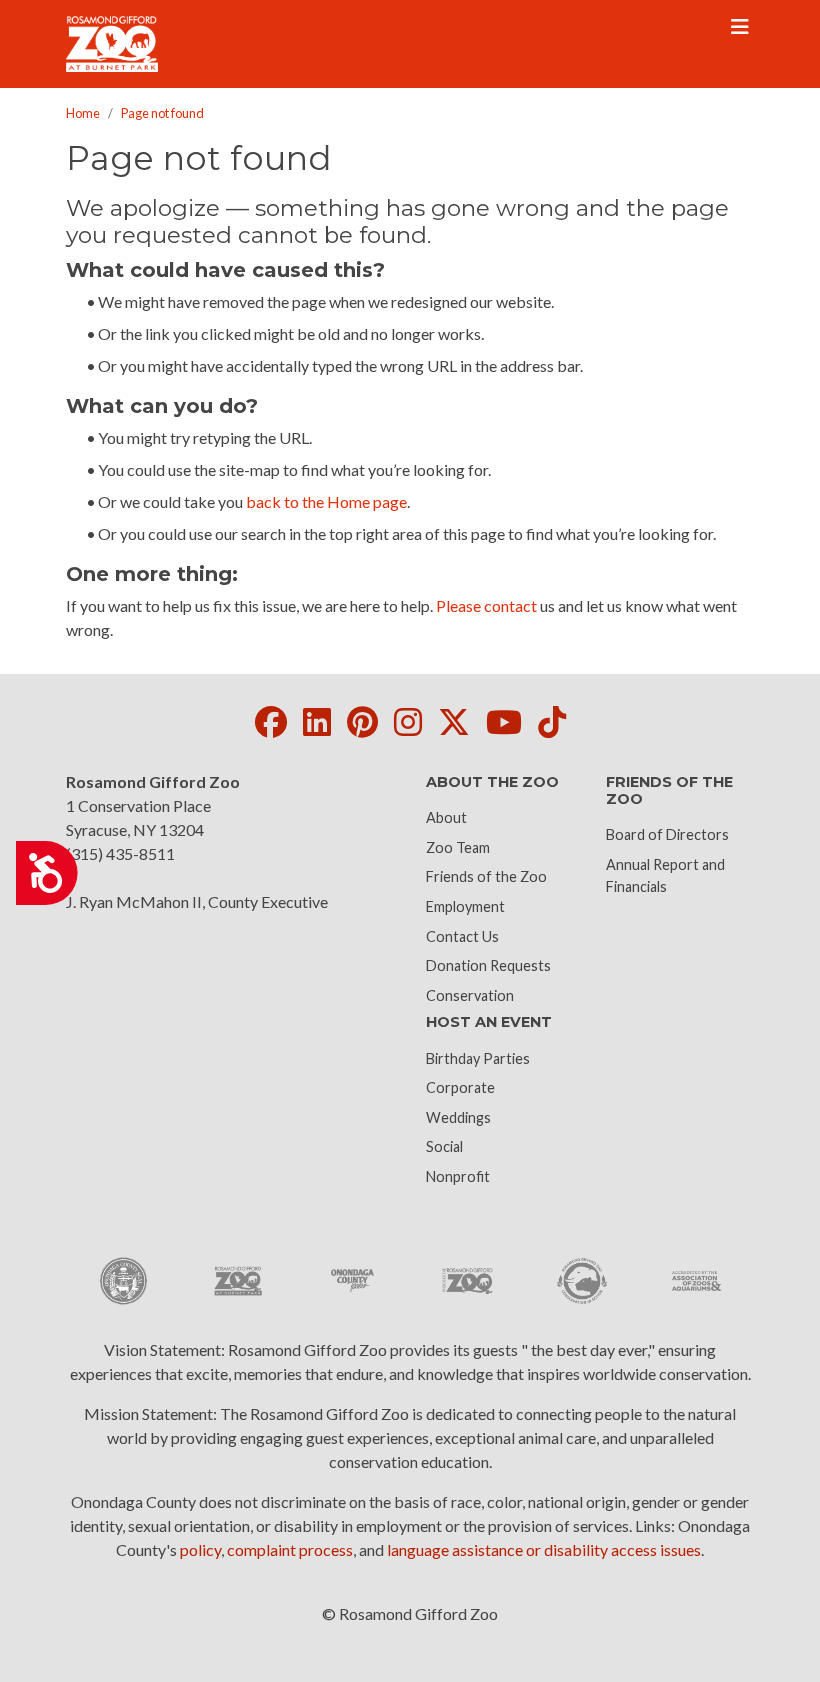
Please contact (486, 605)
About (446, 817)
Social (444, 1146)
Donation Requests (488, 965)
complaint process (290, 1549)
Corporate (460, 1087)
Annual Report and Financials (665, 875)
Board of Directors (667, 834)
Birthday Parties (478, 1058)
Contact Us (462, 936)
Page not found (162, 113)
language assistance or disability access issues (544, 1549)
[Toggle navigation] (740, 27)
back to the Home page (326, 501)
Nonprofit (458, 1176)
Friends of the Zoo (486, 876)
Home (83, 113)
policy (200, 1549)
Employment (465, 906)
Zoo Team (458, 847)
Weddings (458, 1117)
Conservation (470, 995)
